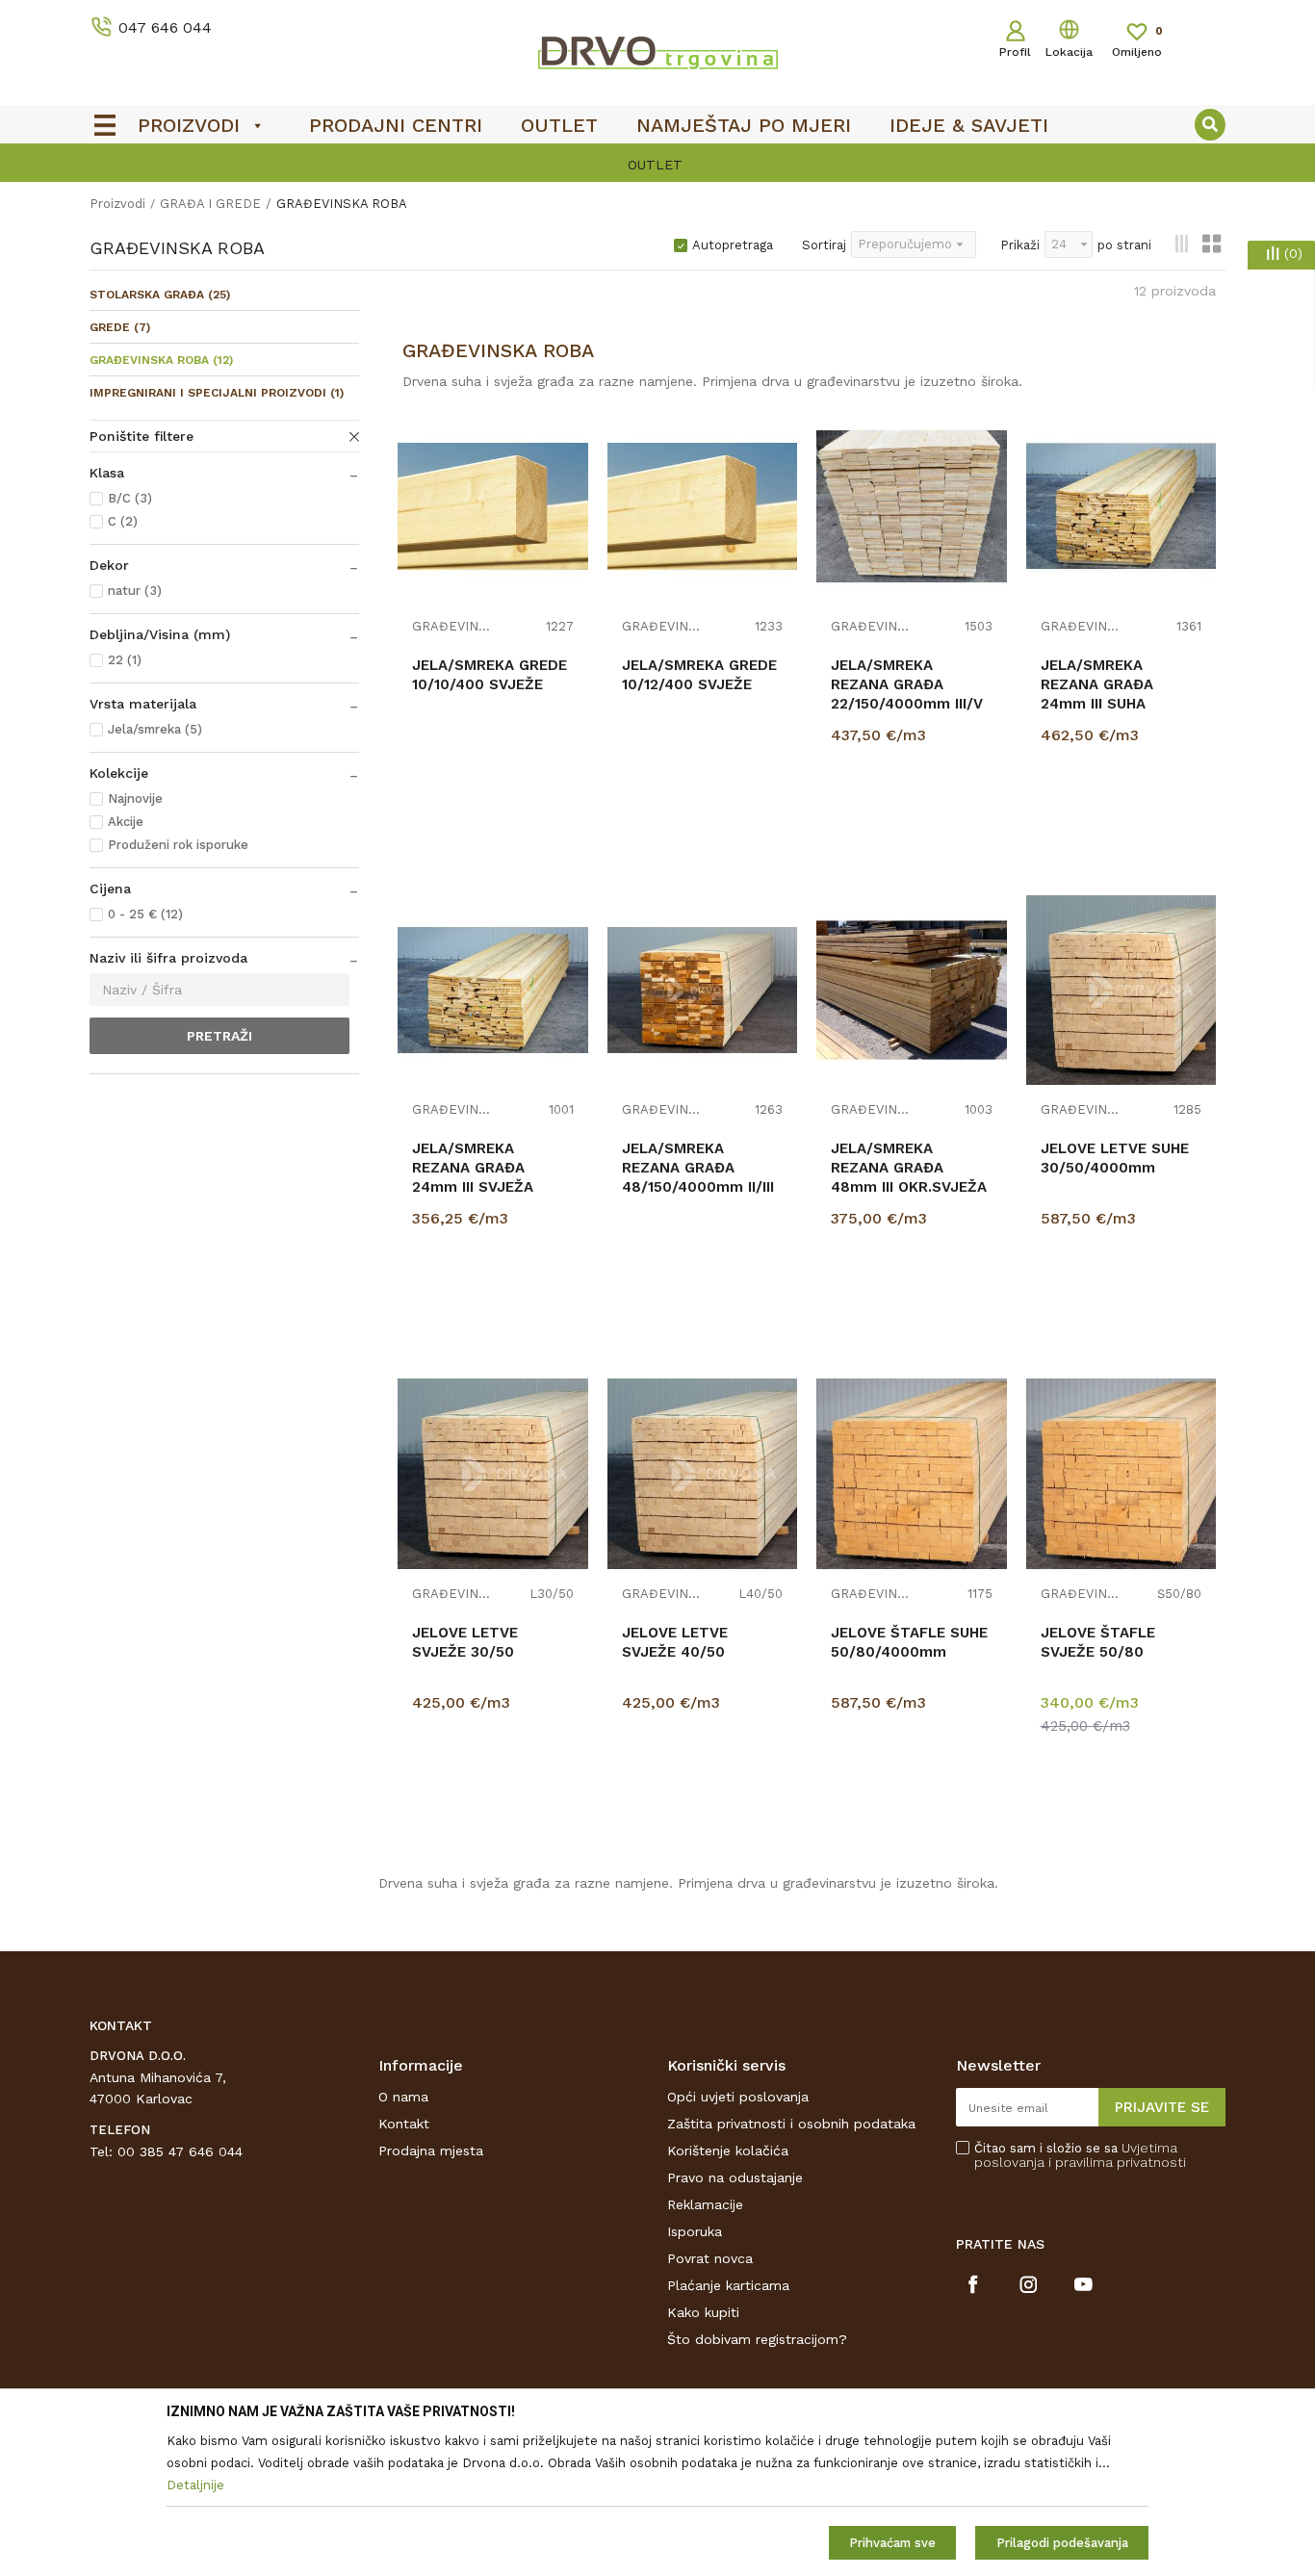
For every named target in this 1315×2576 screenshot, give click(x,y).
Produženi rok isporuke (178, 845)
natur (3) (135, 591)
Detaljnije (914, 828)
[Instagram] (1029, 2284)
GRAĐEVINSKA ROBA (161, 360)
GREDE (120, 327)
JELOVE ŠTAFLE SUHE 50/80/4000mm (909, 1642)
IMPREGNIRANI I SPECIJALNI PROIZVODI (217, 393)
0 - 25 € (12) (145, 914)
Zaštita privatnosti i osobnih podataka (791, 2124)
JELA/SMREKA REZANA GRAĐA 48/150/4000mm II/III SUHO (698, 1177)
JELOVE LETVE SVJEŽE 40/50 (675, 1642)
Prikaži (1020, 245)
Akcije (126, 822)
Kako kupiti (703, 2312)
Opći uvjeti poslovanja (738, 2097)
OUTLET (655, 165)
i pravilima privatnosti (1117, 2162)
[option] (657, 165)
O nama (403, 2097)
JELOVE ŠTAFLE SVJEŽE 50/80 (1098, 1642)
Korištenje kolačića (728, 2151)
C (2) (123, 521)
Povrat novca (710, 2258)
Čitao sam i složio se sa (1080, 2155)
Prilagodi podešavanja (1062, 2543)
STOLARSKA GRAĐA (160, 295)
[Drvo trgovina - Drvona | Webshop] (657, 52)
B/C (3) (130, 498)
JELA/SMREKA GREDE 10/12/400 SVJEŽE (699, 675)
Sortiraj (824, 245)
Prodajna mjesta (431, 2151)
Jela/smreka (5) (155, 729)
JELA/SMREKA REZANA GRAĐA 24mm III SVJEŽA (473, 1168)
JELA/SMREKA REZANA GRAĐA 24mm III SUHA (1097, 684)
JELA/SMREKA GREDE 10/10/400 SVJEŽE (490, 675)
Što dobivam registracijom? (757, 2339)
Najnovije (135, 799)
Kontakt (404, 2124)
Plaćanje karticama (728, 2285)
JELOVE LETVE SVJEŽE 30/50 (465, 1642)
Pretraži (219, 1036)
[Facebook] (974, 2284)
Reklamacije (705, 2204)
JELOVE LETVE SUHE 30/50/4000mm (1115, 1158)
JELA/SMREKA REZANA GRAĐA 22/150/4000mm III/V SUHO (907, 694)
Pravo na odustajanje (735, 2177)
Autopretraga (733, 245)
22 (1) (125, 660)
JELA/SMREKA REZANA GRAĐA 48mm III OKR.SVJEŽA (909, 1168)
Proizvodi (117, 204)
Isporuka (695, 2231)
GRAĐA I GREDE (210, 204)
